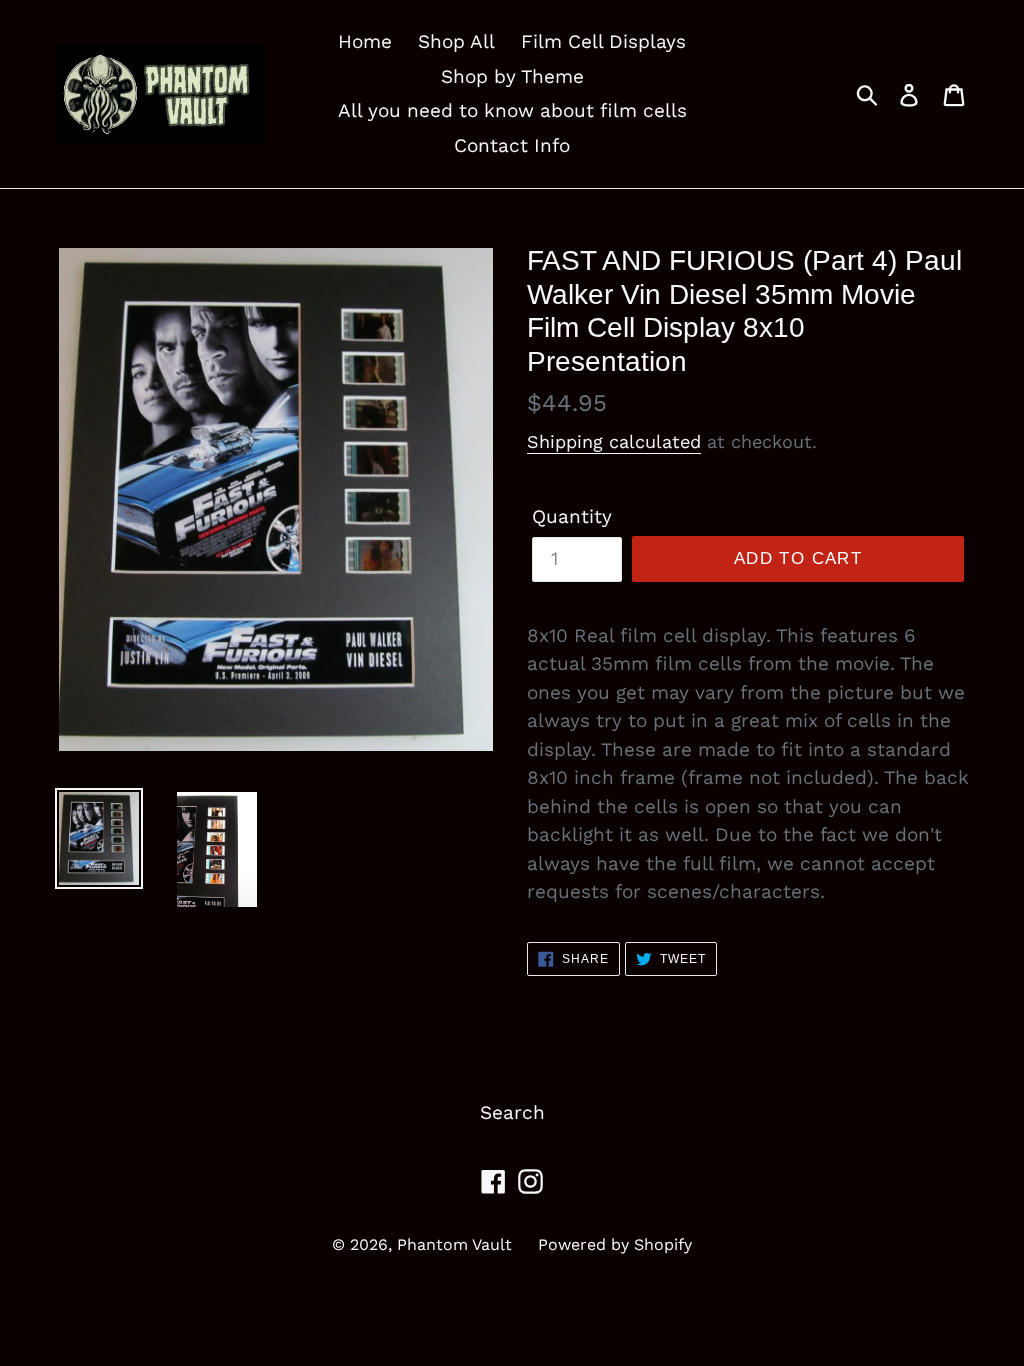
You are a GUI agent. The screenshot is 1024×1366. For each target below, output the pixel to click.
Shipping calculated (614, 441)
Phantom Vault (454, 1244)
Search (512, 1112)
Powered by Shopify (615, 1244)
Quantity (572, 516)
